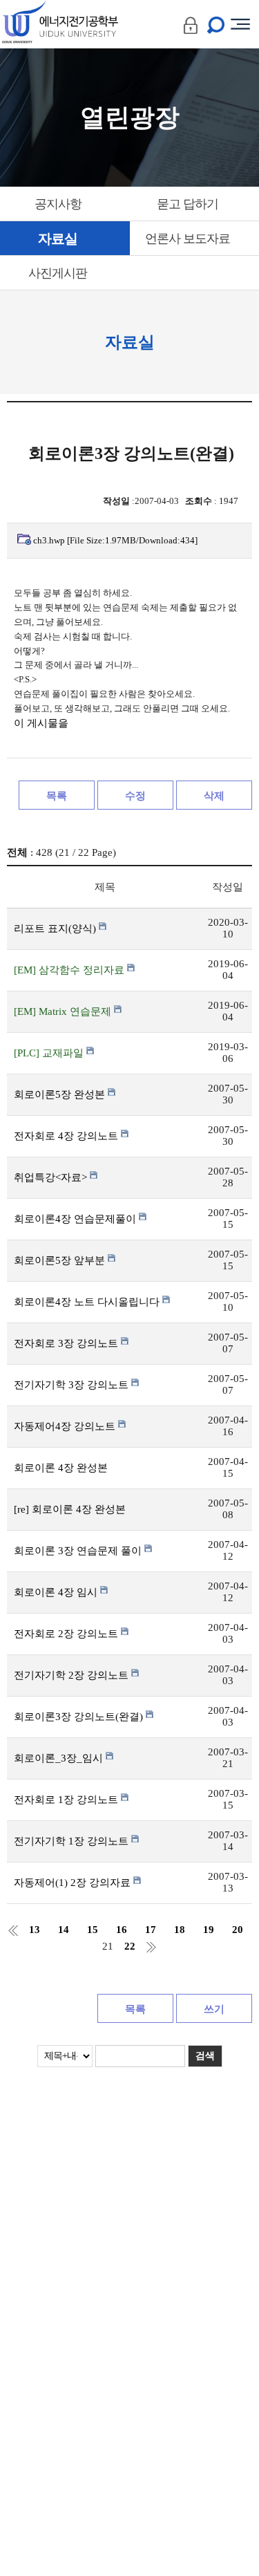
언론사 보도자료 (188, 239)
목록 (57, 796)
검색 (205, 2056)
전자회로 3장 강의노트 (67, 1343)
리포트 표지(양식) (56, 928)
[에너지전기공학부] (85, 24)
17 (151, 1930)
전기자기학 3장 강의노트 (73, 1385)
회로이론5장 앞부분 (61, 1260)
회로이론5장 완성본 (61, 1094)
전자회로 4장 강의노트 (67, 1136)
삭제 (214, 796)
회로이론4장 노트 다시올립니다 (88, 1302)
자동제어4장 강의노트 (66, 1426)
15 (93, 1930)
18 (180, 1930)
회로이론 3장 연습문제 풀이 (79, 1551)
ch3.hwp (115, 540)
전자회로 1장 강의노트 (67, 1800)
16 (122, 1930)
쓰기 (214, 2009)
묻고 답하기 (188, 204)
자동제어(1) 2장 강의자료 (74, 1883)
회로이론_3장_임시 (60, 1758)
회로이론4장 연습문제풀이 (76, 1219)
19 (209, 1930)
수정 (135, 796)
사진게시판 (58, 273)
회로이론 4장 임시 (57, 1592)
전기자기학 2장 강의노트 (73, 1675)
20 (238, 1930)
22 (130, 1947)
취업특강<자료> (52, 1177)
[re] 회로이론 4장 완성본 (70, 1509)
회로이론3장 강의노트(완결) (80, 1717)
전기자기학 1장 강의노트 (73, 1841)
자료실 (58, 239)
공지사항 (58, 204)
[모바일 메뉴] (240, 24)
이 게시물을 (41, 723)
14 (64, 1930)
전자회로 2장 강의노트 (67, 1634)
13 (35, 1930)
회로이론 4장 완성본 (61, 1468)
